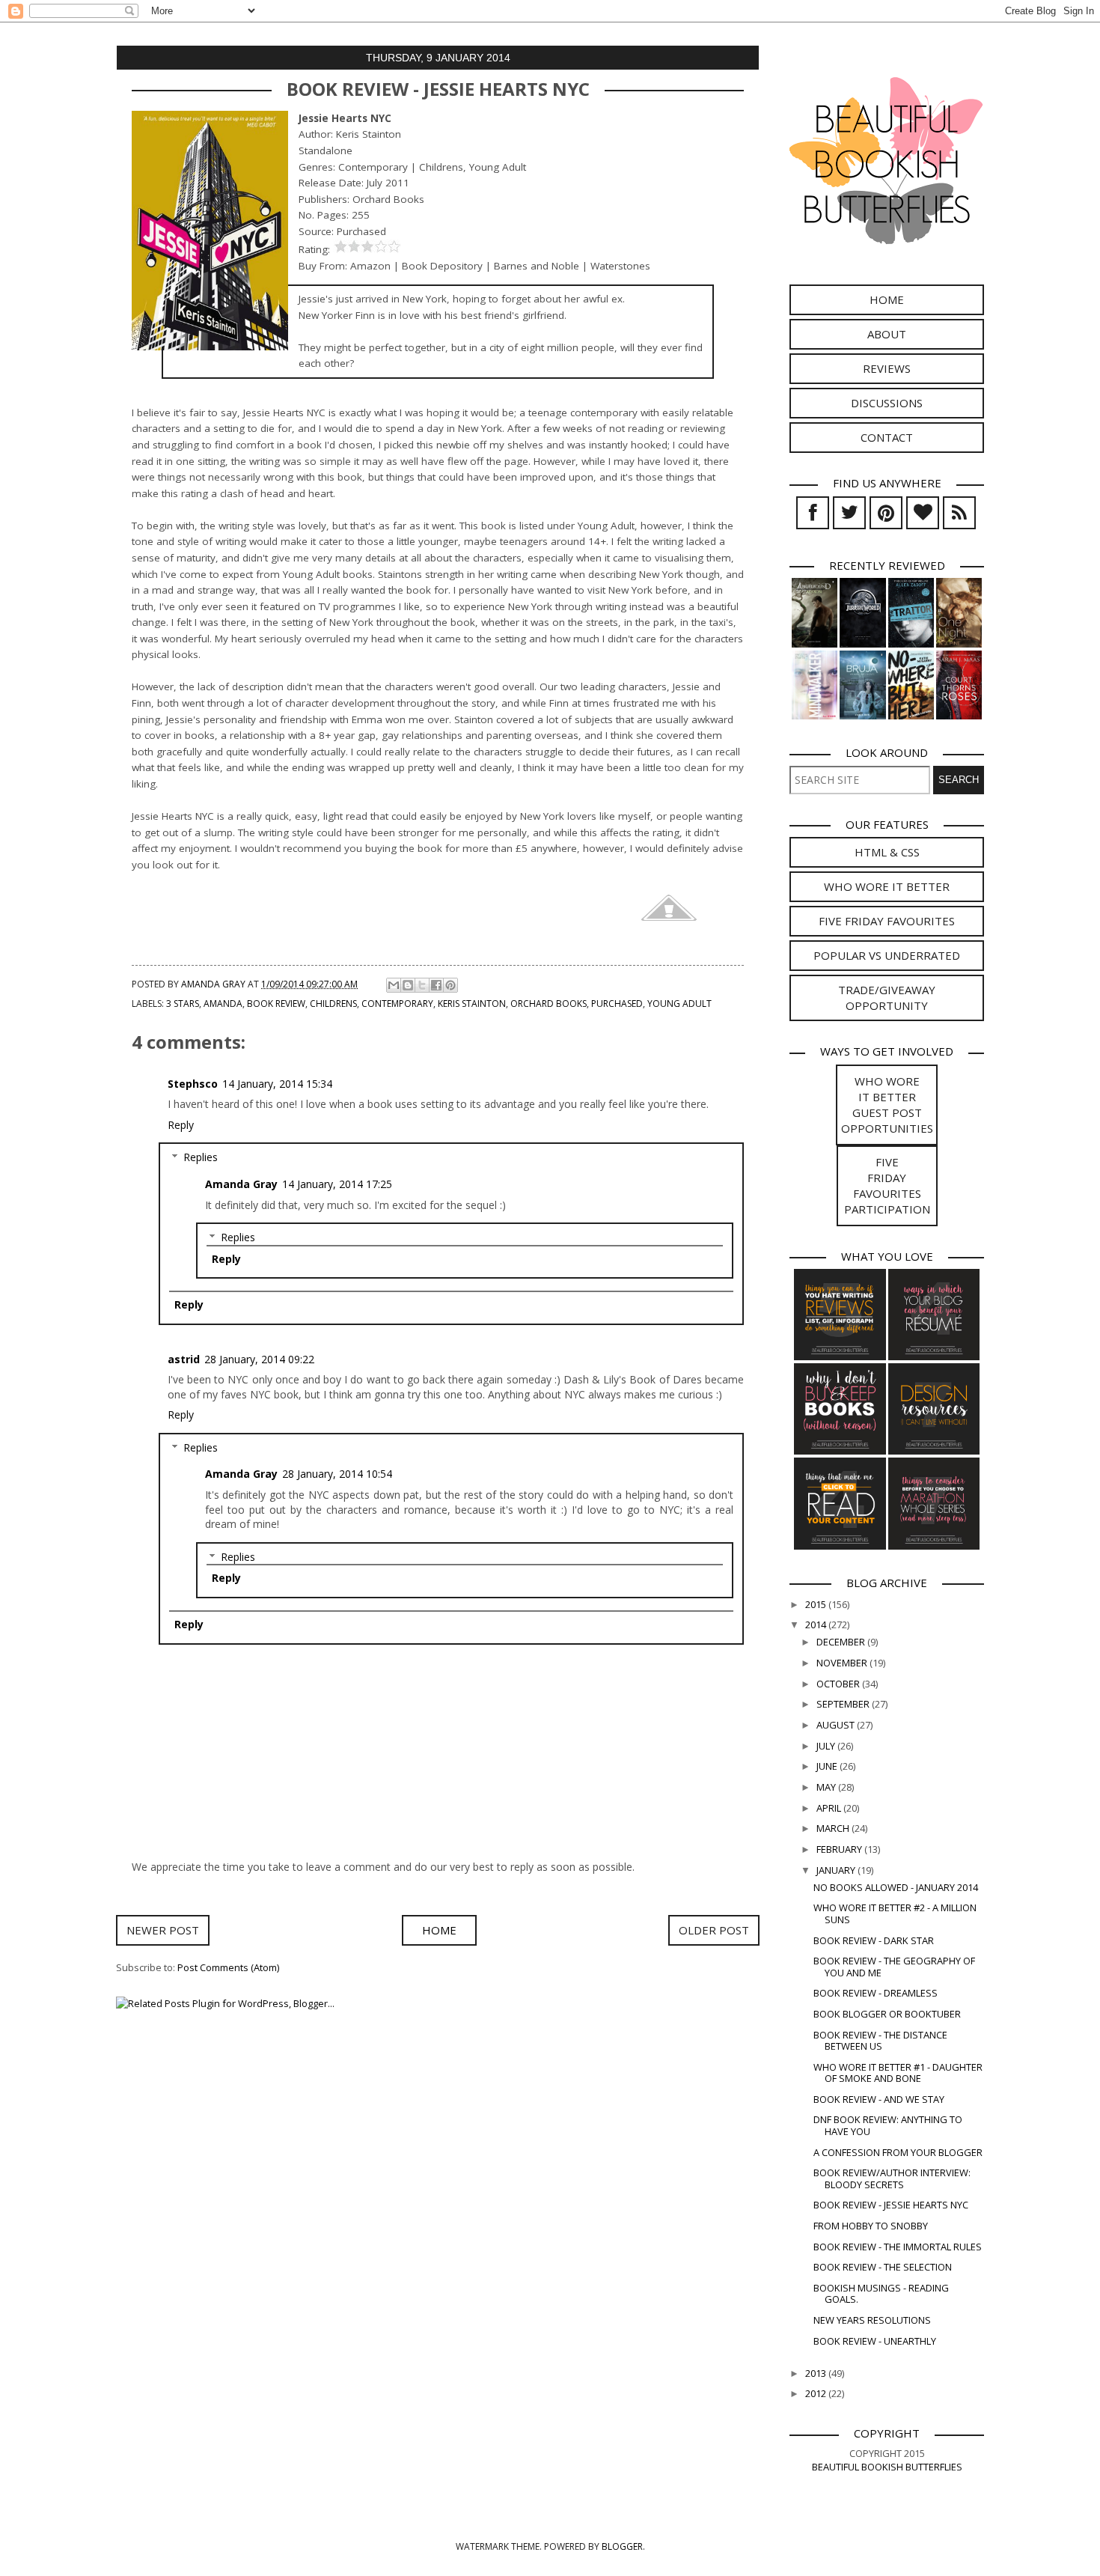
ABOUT (887, 334)
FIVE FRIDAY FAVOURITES (887, 921)
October (839, 1684)
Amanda (223, 1004)
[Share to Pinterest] (450, 985)
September (844, 1704)
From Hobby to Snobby (871, 2226)
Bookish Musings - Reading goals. (881, 2293)
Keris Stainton (472, 1004)
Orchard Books (549, 1004)
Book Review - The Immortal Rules (898, 2247)
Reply (181, 1125)
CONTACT (887, 437)
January (837, 1870)
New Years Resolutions (872, 2320)
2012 (817, 2393)
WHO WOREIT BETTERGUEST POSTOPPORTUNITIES (887, 1105)
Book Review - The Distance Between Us (880, 2040)
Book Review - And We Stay (879, 2099)
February (840, 1849)
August (837, 1725)
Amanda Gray (241, 1184)
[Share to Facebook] (436, 985)
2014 (817, 1625)
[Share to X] (422, 985)
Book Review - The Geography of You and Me (894, 1966)
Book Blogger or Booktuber (887, 2014)
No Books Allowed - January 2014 (896, 1887)
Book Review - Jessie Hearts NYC (891, 2205)
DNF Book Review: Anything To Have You (888, 2125)
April (830, 1808)
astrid (184, 1359)
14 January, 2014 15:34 (277, 1084)
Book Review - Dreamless (876, 1993)
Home (439, 1930)
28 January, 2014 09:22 (259, 1359)
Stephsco (193, 1084)
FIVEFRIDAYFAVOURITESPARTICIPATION (887, 1185)
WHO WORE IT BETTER (887, 886)
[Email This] (394, 985)
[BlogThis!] (408, 985)
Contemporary (397, 1004)
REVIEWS (887, 368)
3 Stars (183, 1004)
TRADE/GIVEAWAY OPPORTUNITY (887, 998)
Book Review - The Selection (883, 2267)
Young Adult (679, 1004)
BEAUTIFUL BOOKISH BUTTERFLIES (887, 2467)
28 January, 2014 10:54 (337, 1474)
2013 (817, 2373)
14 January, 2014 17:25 (337, 1184)
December (842, 1642)
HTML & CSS (887, 852)
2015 (817, 1604)
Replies (201, 1157)
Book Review (276, 1004)
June (828, 1766)
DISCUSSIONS (887, 403)
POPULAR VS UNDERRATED (887, 955)
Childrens (333, 1004)
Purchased (617, 1004)
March (834, 1828)
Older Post (714, 1930)
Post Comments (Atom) (228, 1967)
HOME (887, 299)
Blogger (622, 2546)
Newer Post (163, 1930)
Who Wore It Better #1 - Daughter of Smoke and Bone (898, 2073)
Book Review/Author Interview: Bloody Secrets (892, 2178)
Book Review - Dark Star (874, 1940)
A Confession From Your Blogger (898, 2152)
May (827, 1787)
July (827, 1746)
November (843, 1663)
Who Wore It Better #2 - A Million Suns (895, 1913)
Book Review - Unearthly (875, 2341)
